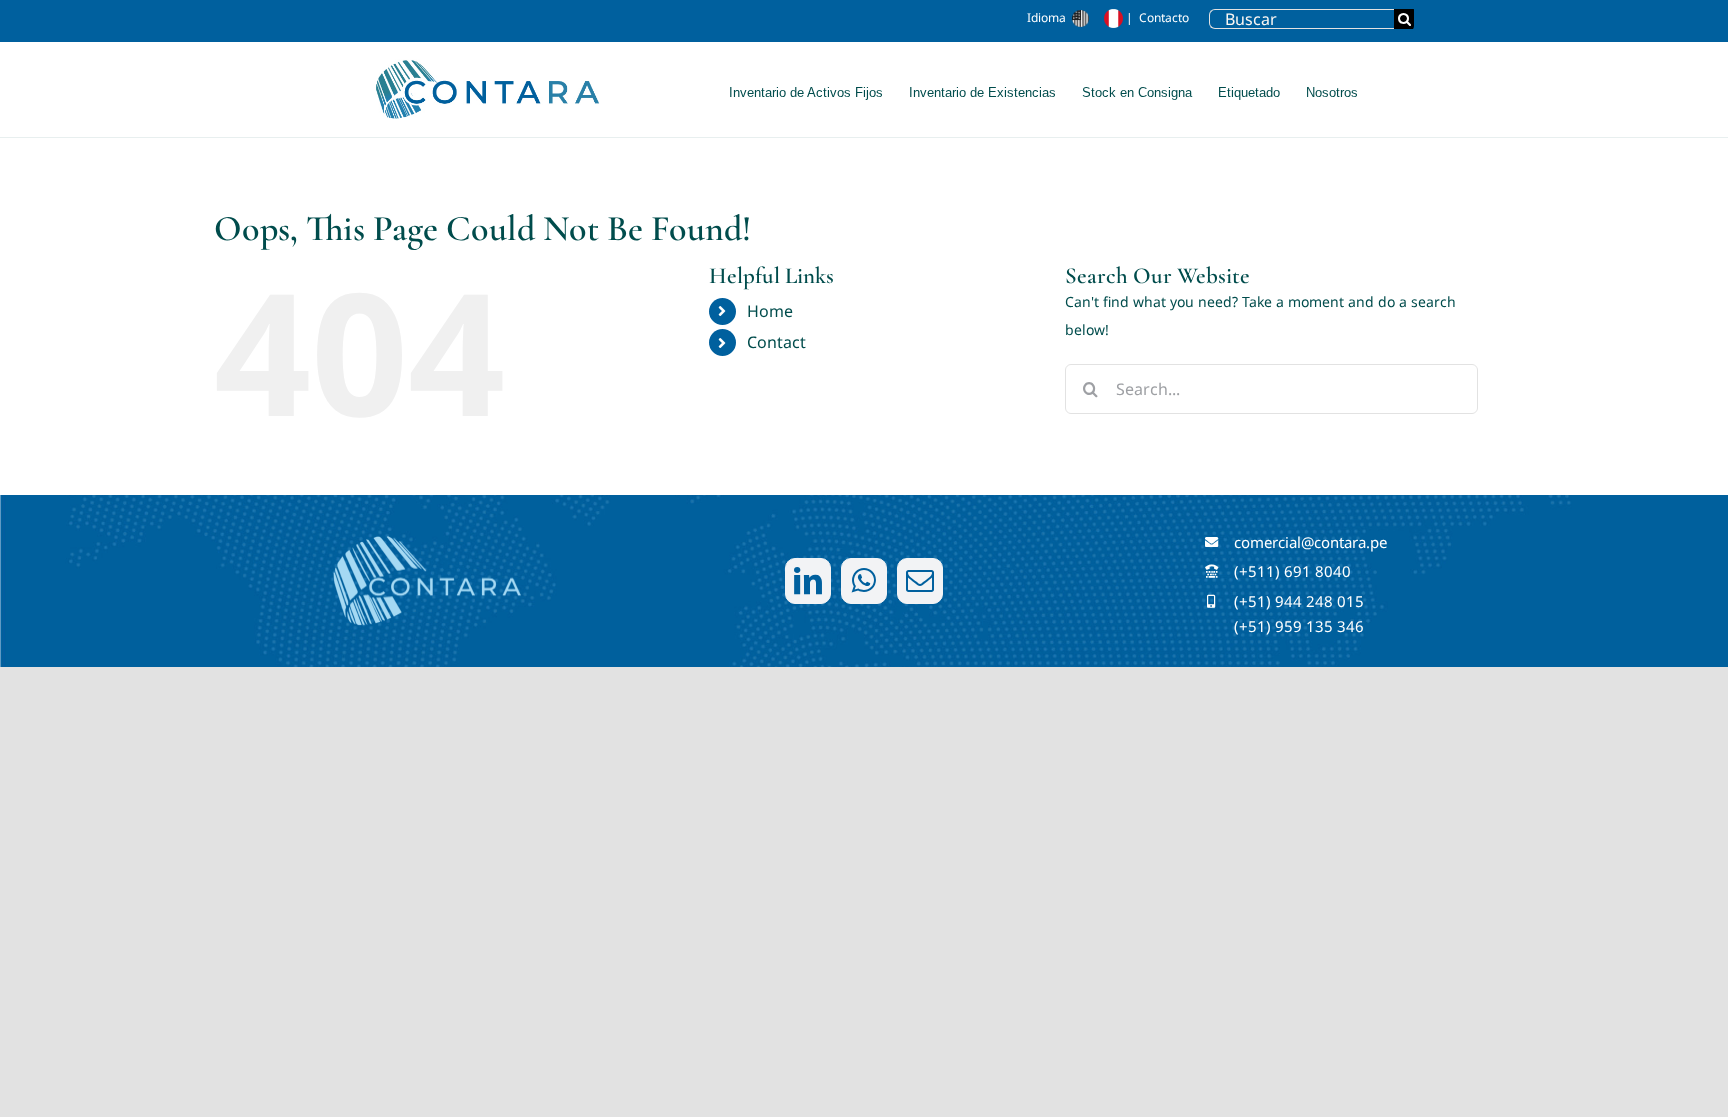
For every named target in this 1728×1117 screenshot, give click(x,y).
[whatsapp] (864, 581)
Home (770, 311)
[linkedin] (808, 581)
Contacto (1164, 17)
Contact (776, 342)
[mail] (920, 581)
